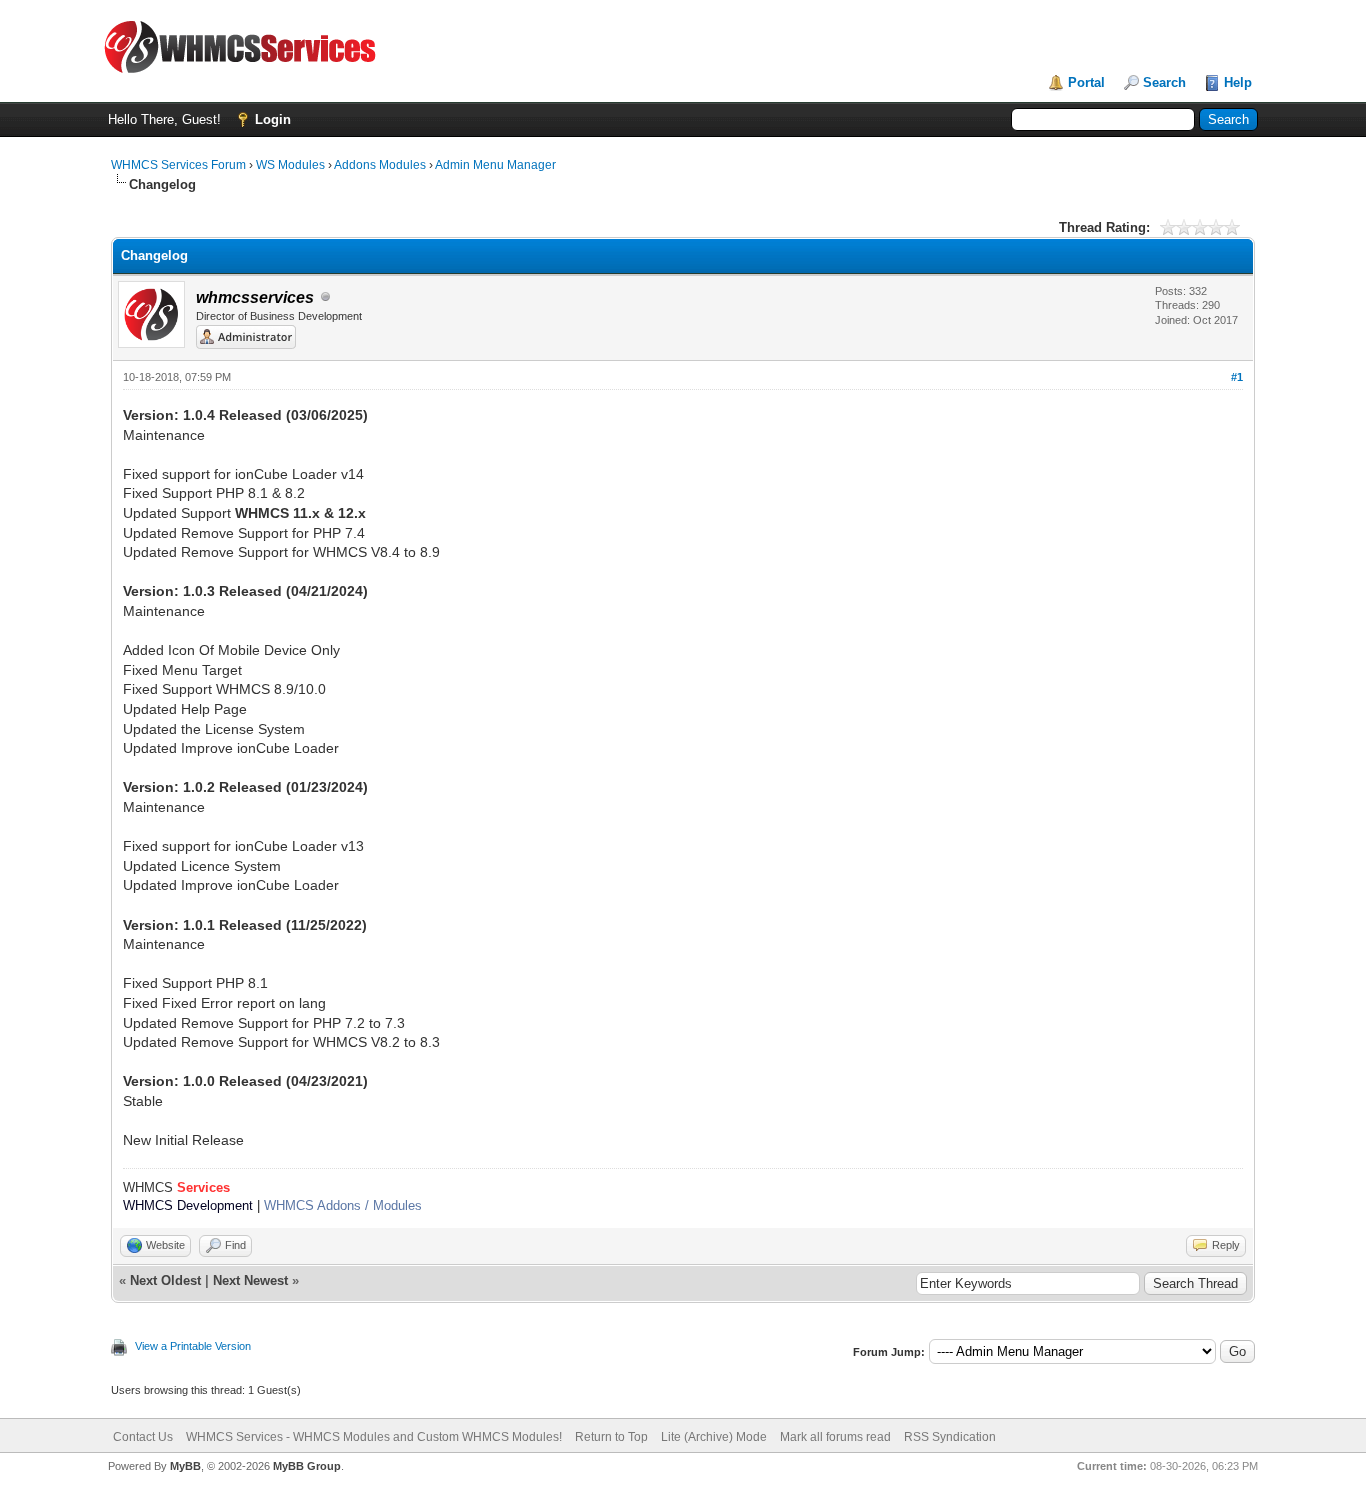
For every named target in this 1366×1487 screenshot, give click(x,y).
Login (273, 119)
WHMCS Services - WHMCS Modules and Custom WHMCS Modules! (374, 1437)
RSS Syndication (950, 1437)
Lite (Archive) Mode (714, 1437)
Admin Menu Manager (495, 165)
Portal (1086, 82)
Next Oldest (165, 1280)
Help (1238, 82)
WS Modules (290, 165)
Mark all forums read (835, 1437)
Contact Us (143, 1437)
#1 (1237, 377)
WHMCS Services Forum (178, 165)
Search (1164, 82)
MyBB (185, 1466)
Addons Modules (380, 165)
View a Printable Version (193, 1346)
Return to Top (611, 1437)
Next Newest (250, 1280)
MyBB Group (307, 1466)
